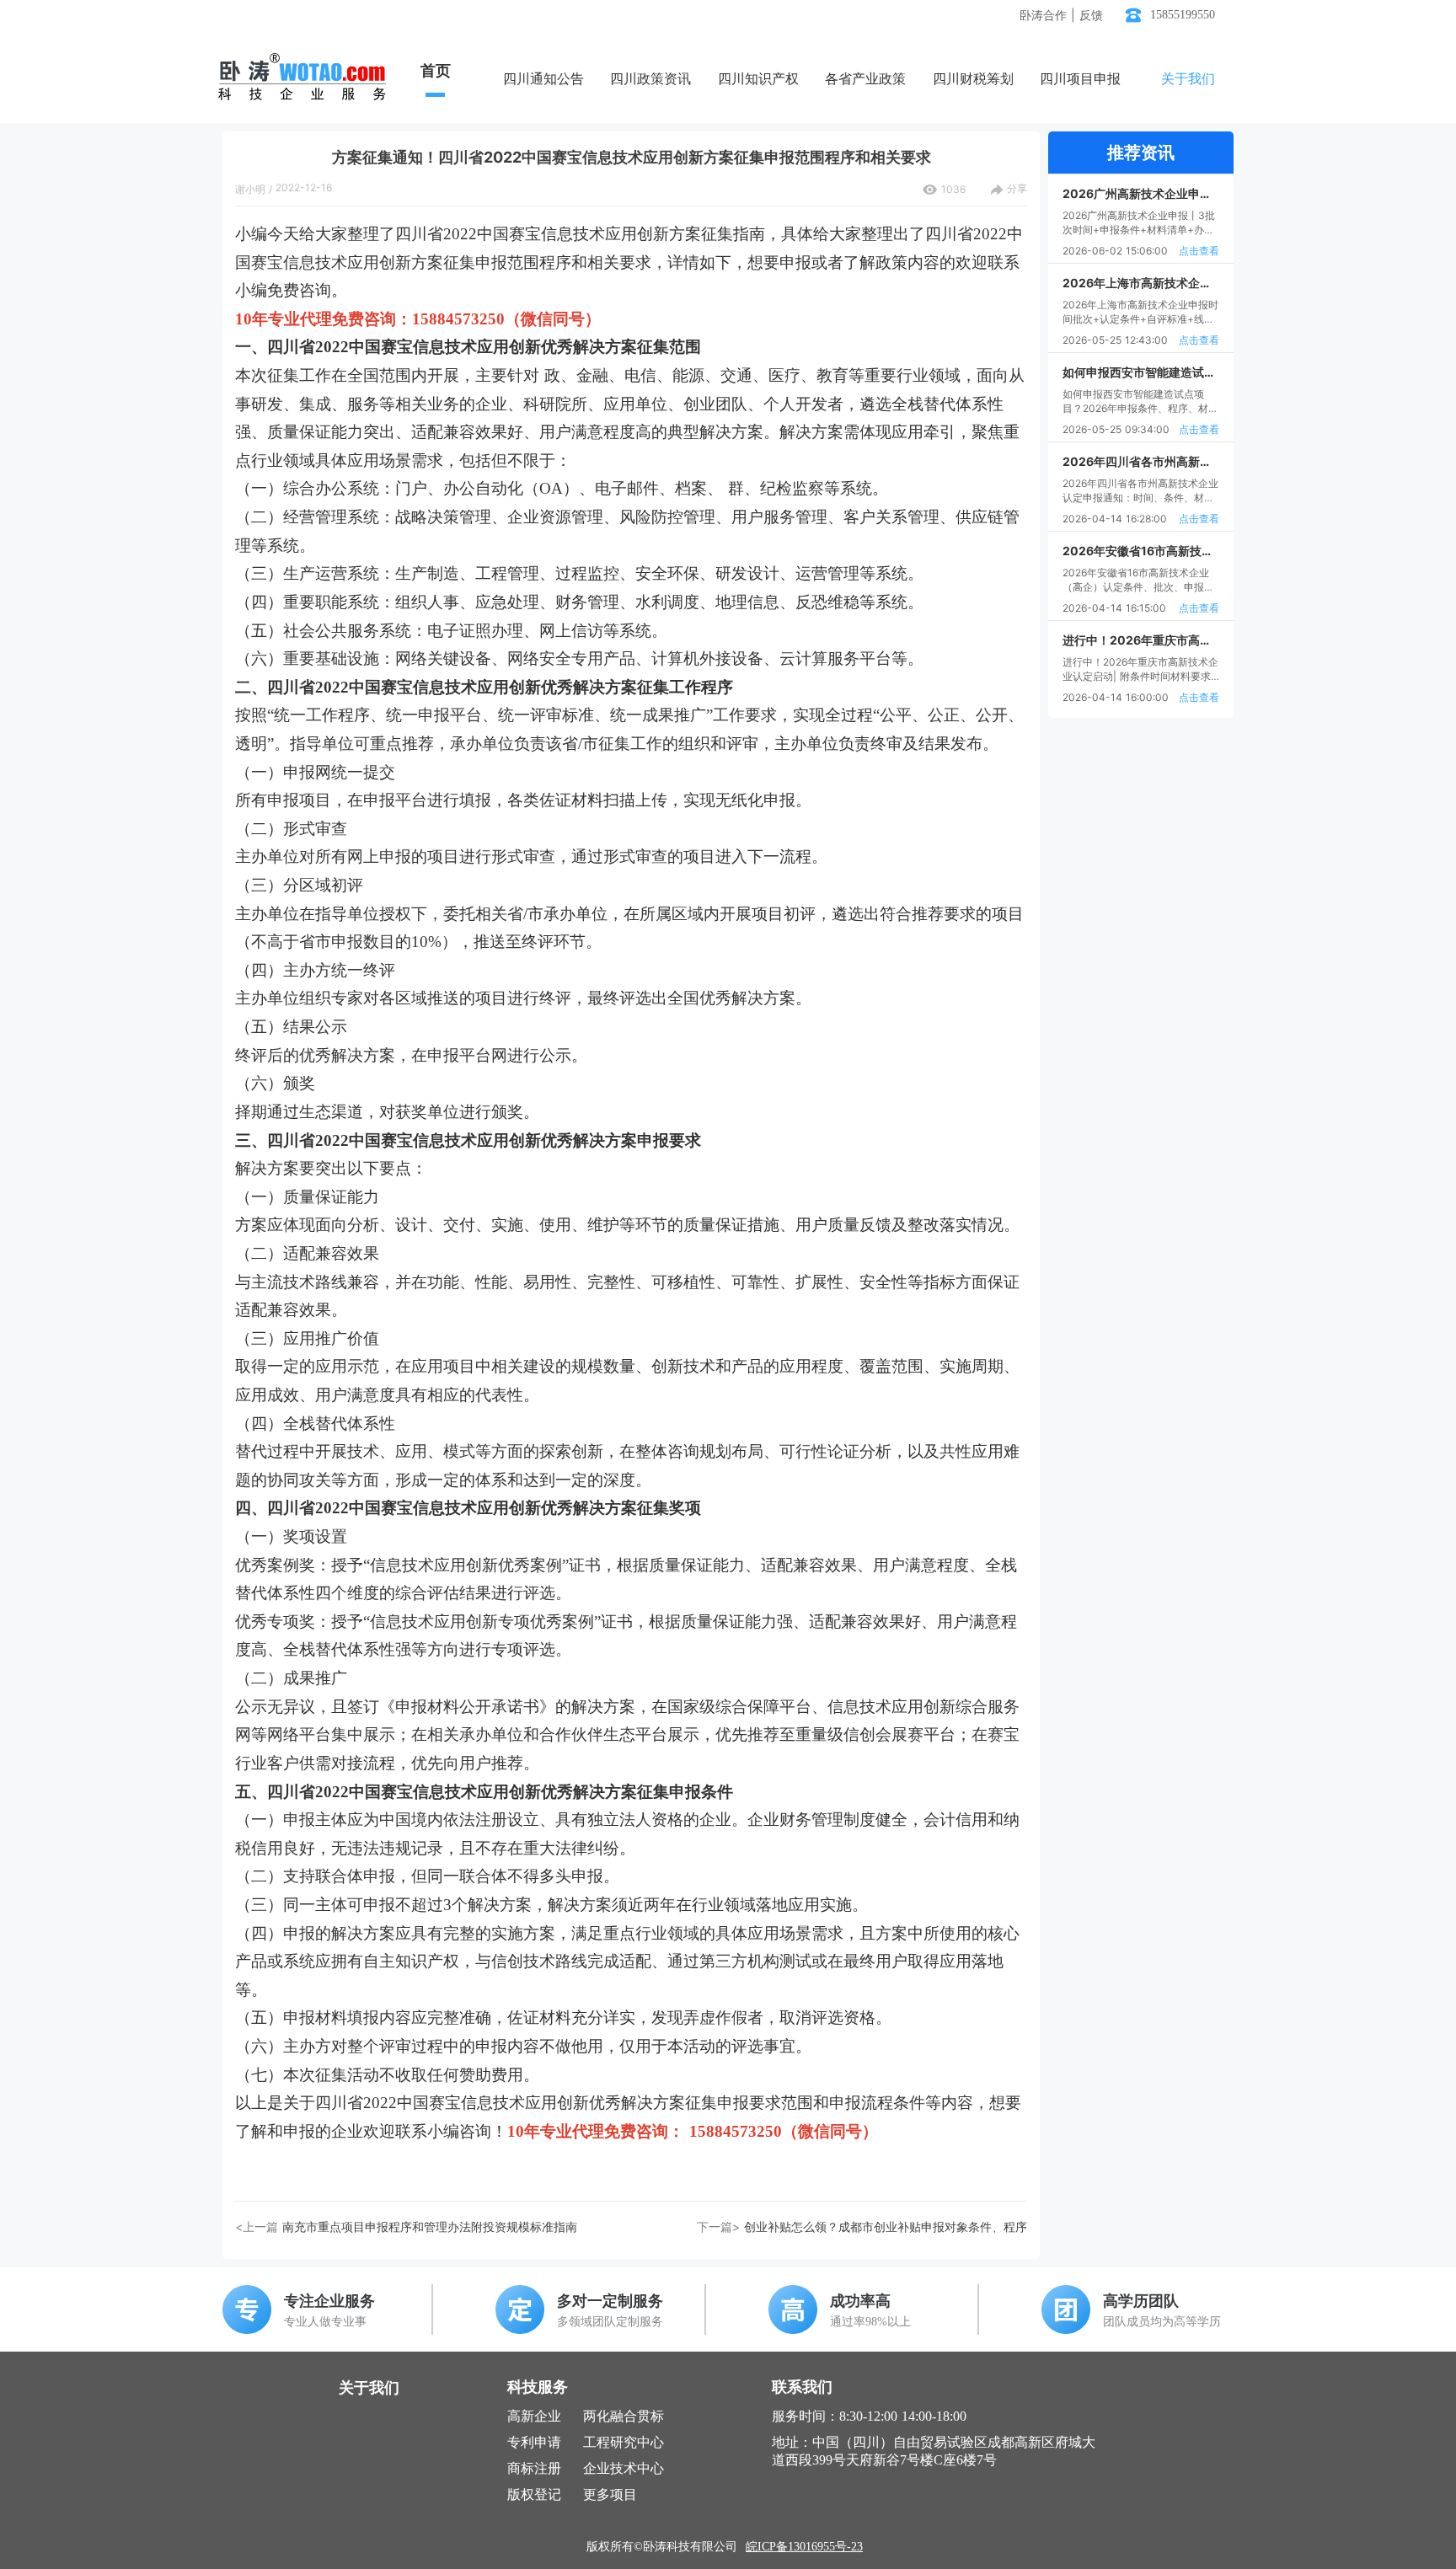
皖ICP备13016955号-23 (804, 2547)
